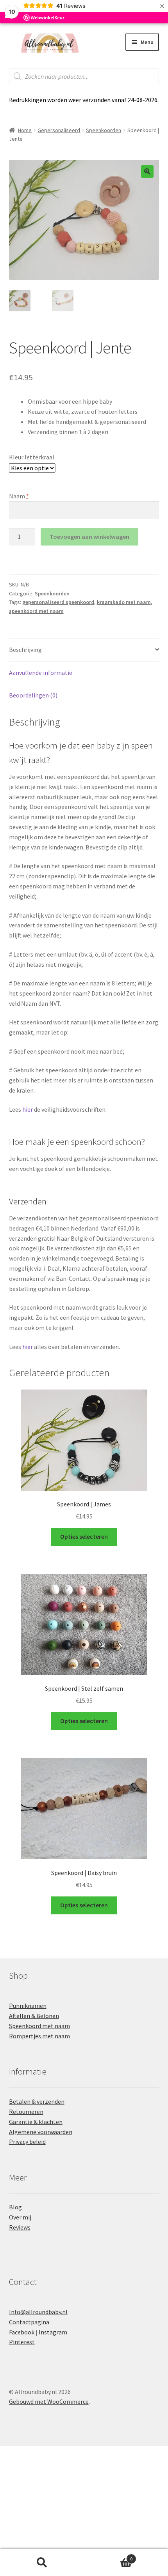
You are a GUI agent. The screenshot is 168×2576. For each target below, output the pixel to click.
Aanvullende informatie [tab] (41, 673)
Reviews (20, 2227)
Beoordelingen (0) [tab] (33, 695)
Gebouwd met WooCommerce (49, 2401)
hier (28, 1109)
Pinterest (22, 2342)
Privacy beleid (27, 2142)
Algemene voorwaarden (41, 2132)
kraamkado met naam (124, 602)
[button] (147, 171)
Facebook (22, 2332)
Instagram (53, 2332)
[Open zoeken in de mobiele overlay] (84, 76)
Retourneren (26, 2112)
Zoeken (42, 2563)
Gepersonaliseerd (59, 130)
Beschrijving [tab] (25, 650)
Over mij (20, 2217)
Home (25, 130)
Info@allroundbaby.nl (38, 2312)
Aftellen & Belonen (34, 2016)
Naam (19, 496)
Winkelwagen (108, 2556)
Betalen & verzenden (37, 2101)
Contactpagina (29, 2322)
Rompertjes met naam (39, 2036)
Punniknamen (28, 2006)
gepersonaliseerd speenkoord (58, 602)
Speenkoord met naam (39, 2026)
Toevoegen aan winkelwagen (89, 537)
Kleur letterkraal (32, 457)
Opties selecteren (84, 1536)
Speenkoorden (104, 130)
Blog (15, 2207)
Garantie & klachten (36, 2122)
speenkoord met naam (36, 611)
